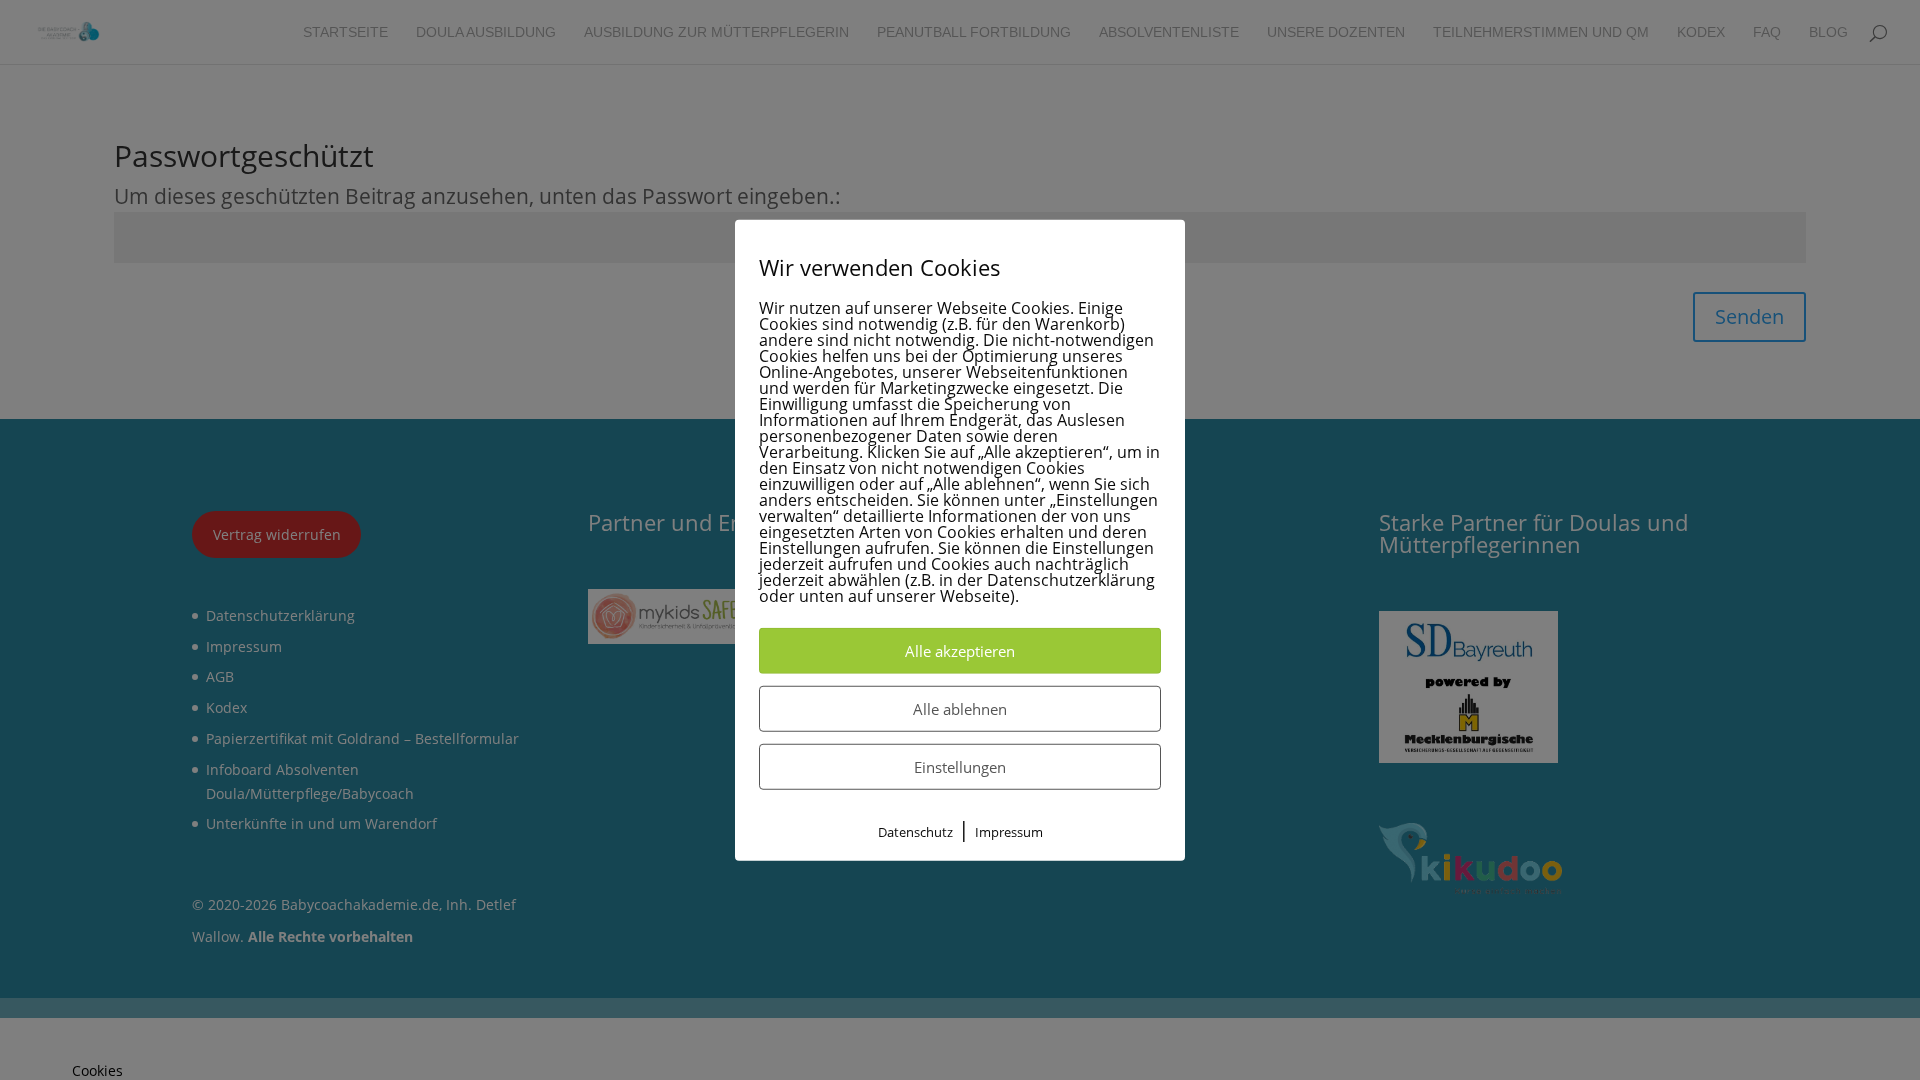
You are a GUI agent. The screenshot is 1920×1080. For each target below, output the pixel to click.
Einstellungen (960, 767)
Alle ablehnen (960, 709)
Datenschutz (915, 832)
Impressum (1009, 832)
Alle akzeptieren (960, 651)
